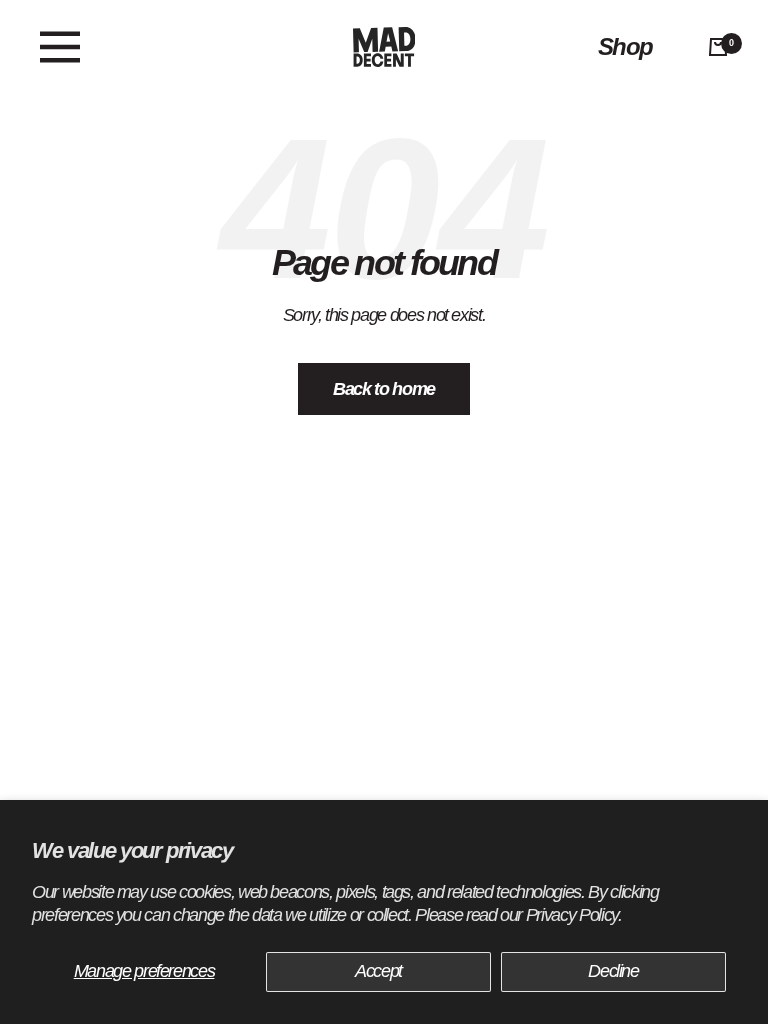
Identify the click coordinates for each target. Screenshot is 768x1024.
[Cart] (718, 47)
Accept (378, 971)
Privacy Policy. (574, 915)
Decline (613, 971)
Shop (625, 47)
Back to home (384, 389)
